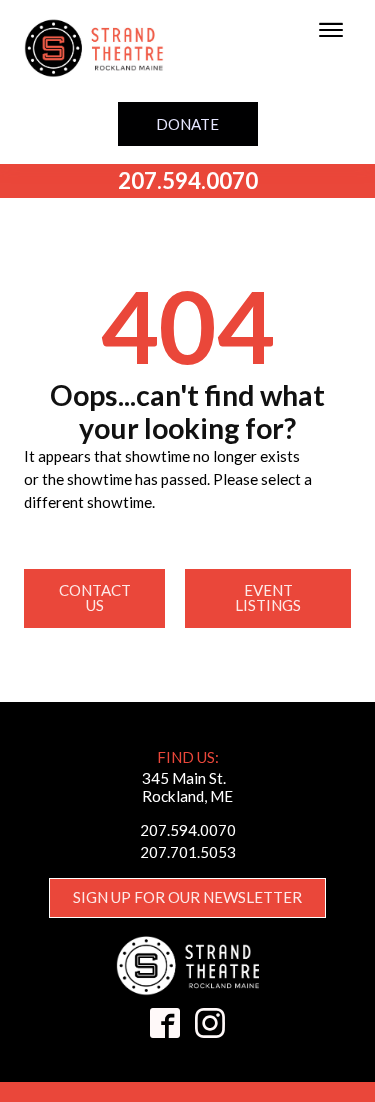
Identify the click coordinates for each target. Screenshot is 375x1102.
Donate (187, 124)
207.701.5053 (188, 852)
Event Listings (268, 597)
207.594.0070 (188, 180)
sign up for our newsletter (187, 897)
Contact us (95, 597)
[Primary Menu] (331, 30)
